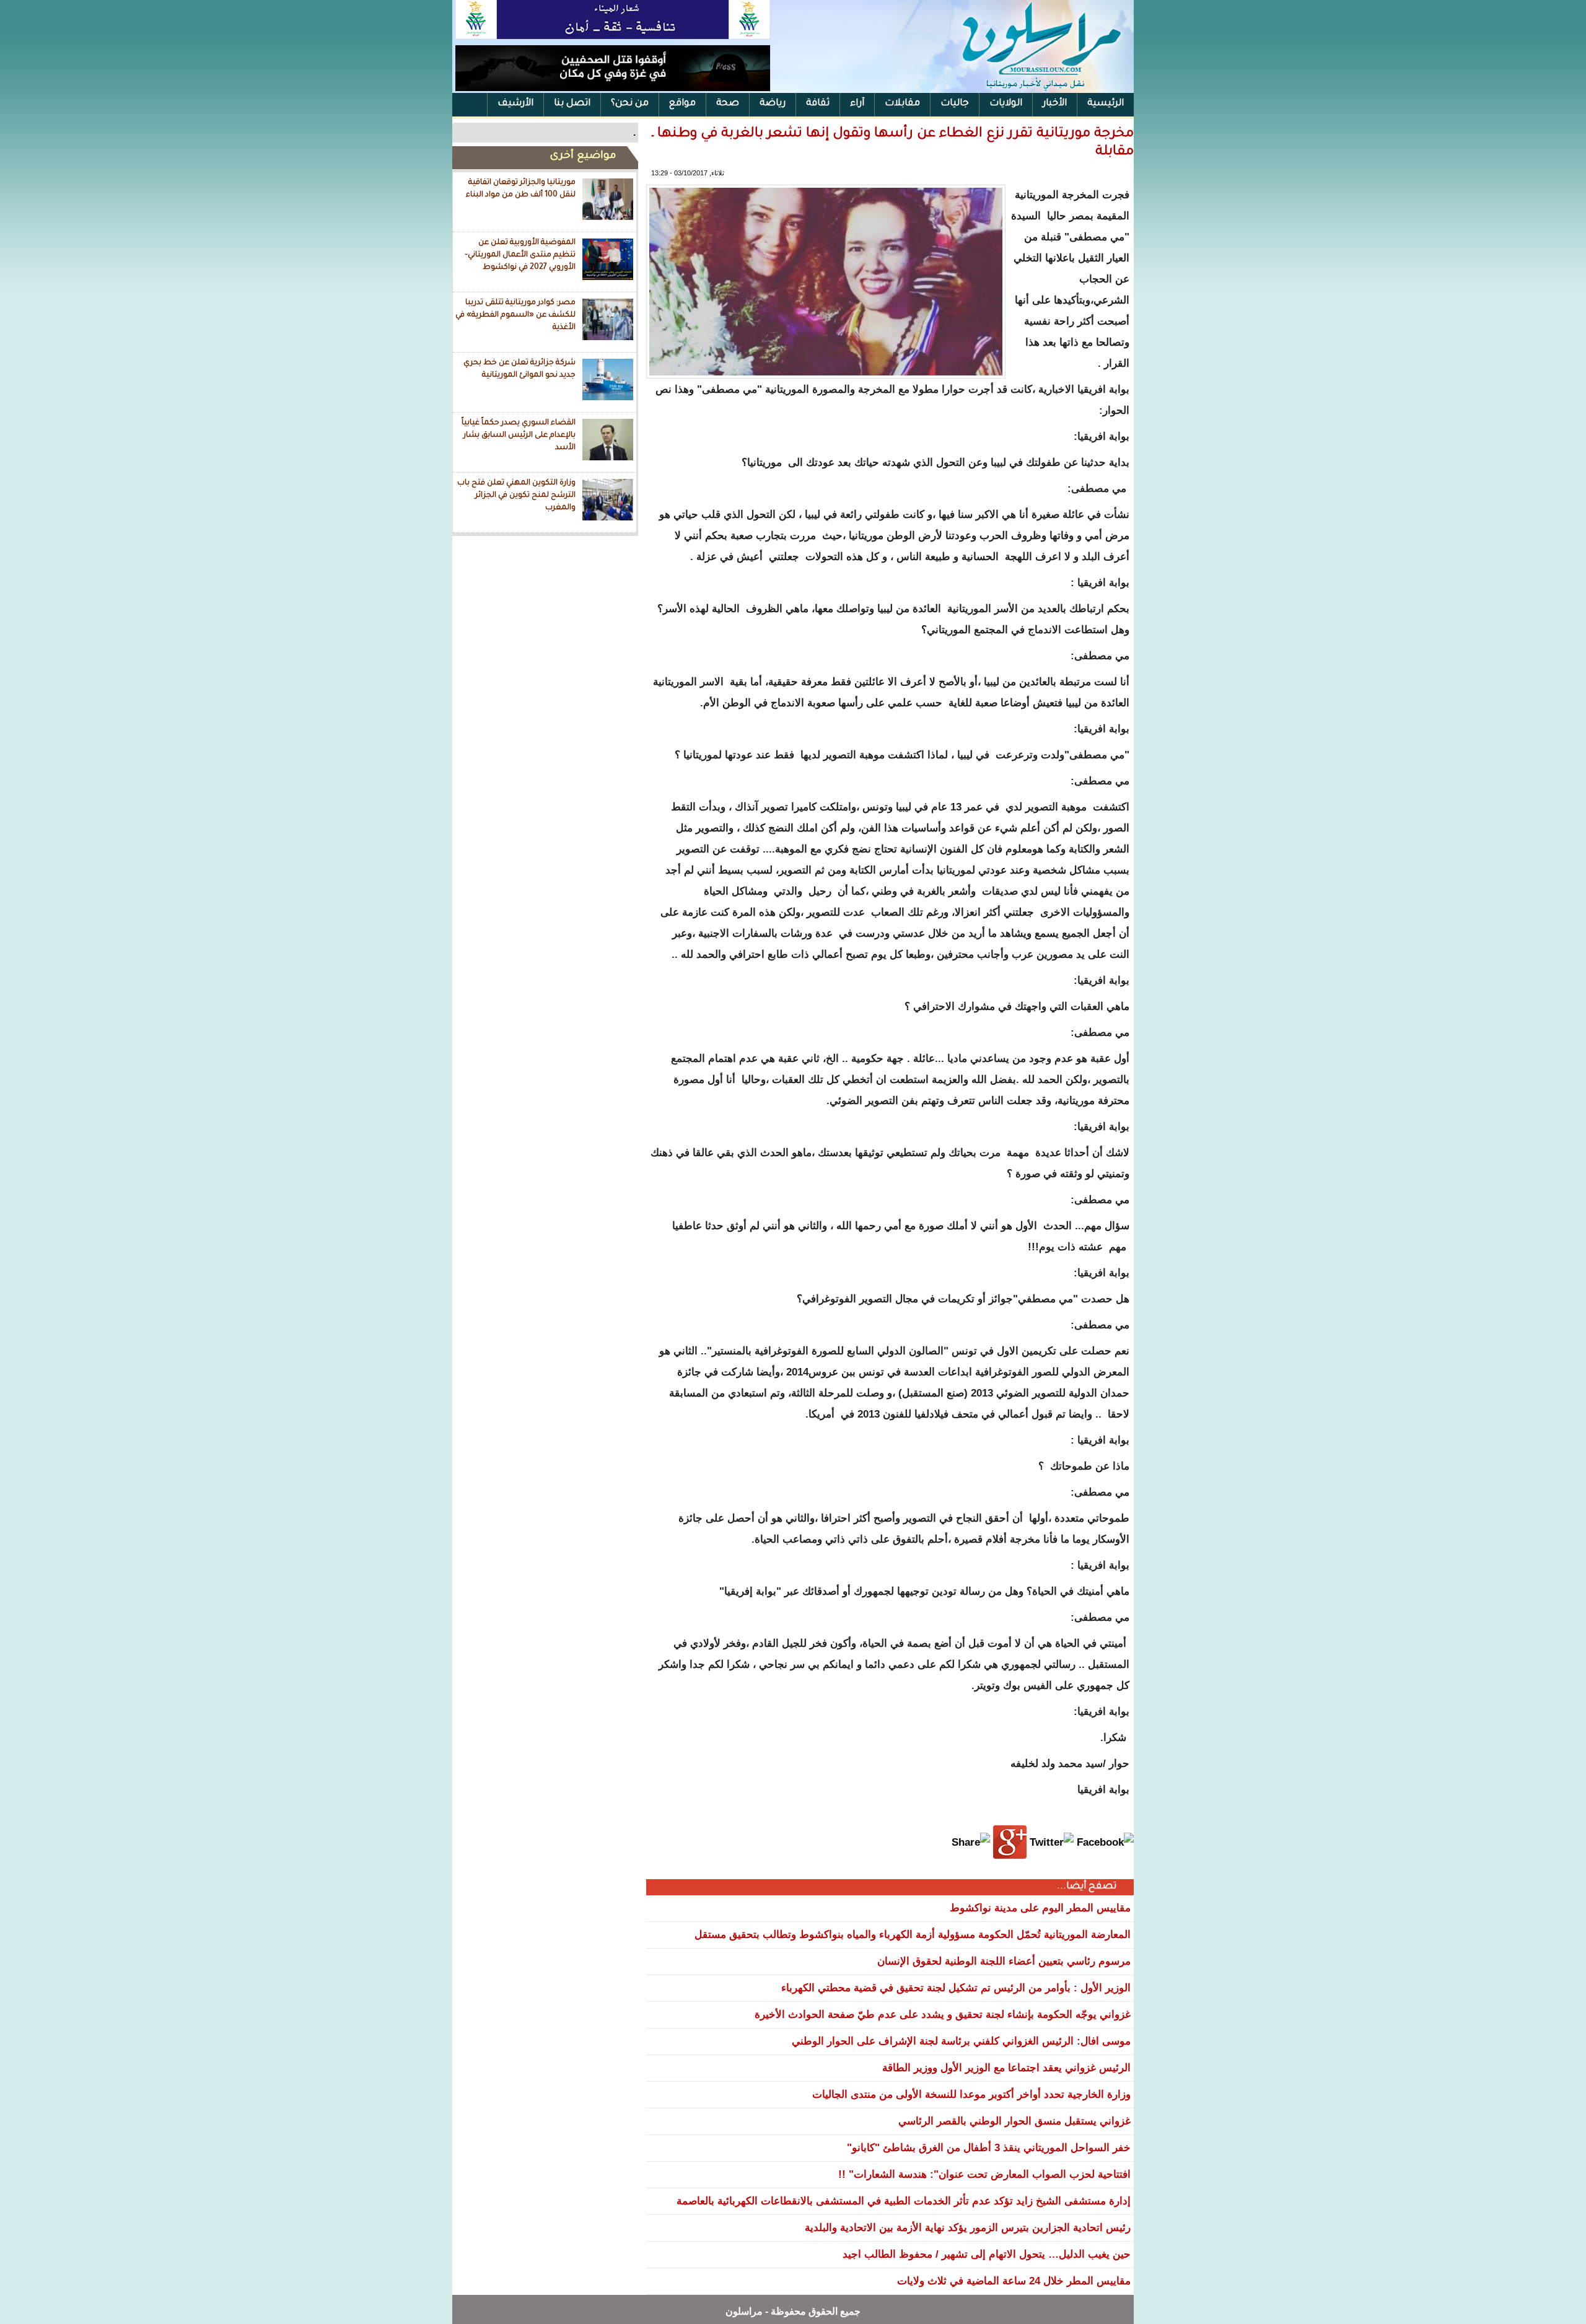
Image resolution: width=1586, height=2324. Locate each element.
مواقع (682, 104)
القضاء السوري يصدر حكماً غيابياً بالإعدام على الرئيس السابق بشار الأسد (519, 435)
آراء (857, 104)
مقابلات (902, 104)
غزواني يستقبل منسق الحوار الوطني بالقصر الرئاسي (1014, 2121)
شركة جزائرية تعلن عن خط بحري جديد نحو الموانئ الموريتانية (519, 369)
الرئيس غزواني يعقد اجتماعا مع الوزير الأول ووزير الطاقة (1006, 2068)
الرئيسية (1106, 104)
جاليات (955, 104)
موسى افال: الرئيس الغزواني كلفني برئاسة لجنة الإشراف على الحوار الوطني (961, 2041)
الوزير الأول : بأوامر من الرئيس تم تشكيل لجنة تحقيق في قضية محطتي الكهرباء (956, 1988)
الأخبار (1055, 104)
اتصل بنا (572, 104)
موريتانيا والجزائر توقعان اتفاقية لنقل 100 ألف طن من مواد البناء (521, 189)
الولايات (1006, 104)
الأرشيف (515, 104)
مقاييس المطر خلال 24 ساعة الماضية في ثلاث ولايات (1014, 2281)
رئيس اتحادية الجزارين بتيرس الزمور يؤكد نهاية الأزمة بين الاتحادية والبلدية (968, 2228)
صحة (728, 104)
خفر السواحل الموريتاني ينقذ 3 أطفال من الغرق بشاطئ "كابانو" (989, 2148)
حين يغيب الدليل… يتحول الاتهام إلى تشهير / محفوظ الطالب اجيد (987, 2254)
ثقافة (818, 104)
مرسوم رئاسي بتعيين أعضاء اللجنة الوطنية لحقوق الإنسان (1004, 1961)
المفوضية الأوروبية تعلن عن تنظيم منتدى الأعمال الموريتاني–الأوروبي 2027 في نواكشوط (520, 255)
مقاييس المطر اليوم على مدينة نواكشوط (1040, 1908)
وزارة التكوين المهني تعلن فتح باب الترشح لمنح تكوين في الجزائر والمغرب (516, 495)
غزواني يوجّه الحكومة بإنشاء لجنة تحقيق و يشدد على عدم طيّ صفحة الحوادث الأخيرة (943, 2015)
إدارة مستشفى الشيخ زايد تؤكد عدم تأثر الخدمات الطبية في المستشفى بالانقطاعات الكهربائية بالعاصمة (904, 2201)
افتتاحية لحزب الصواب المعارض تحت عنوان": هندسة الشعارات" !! (984, 2174)
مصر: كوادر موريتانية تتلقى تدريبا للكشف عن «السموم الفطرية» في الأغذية (515, 315)
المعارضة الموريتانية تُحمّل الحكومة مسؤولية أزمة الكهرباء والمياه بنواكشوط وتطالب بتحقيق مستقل (913, 1935)
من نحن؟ (630, 104)
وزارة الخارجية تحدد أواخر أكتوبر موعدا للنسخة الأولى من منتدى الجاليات (971, 2094)
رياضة (773, 104)
